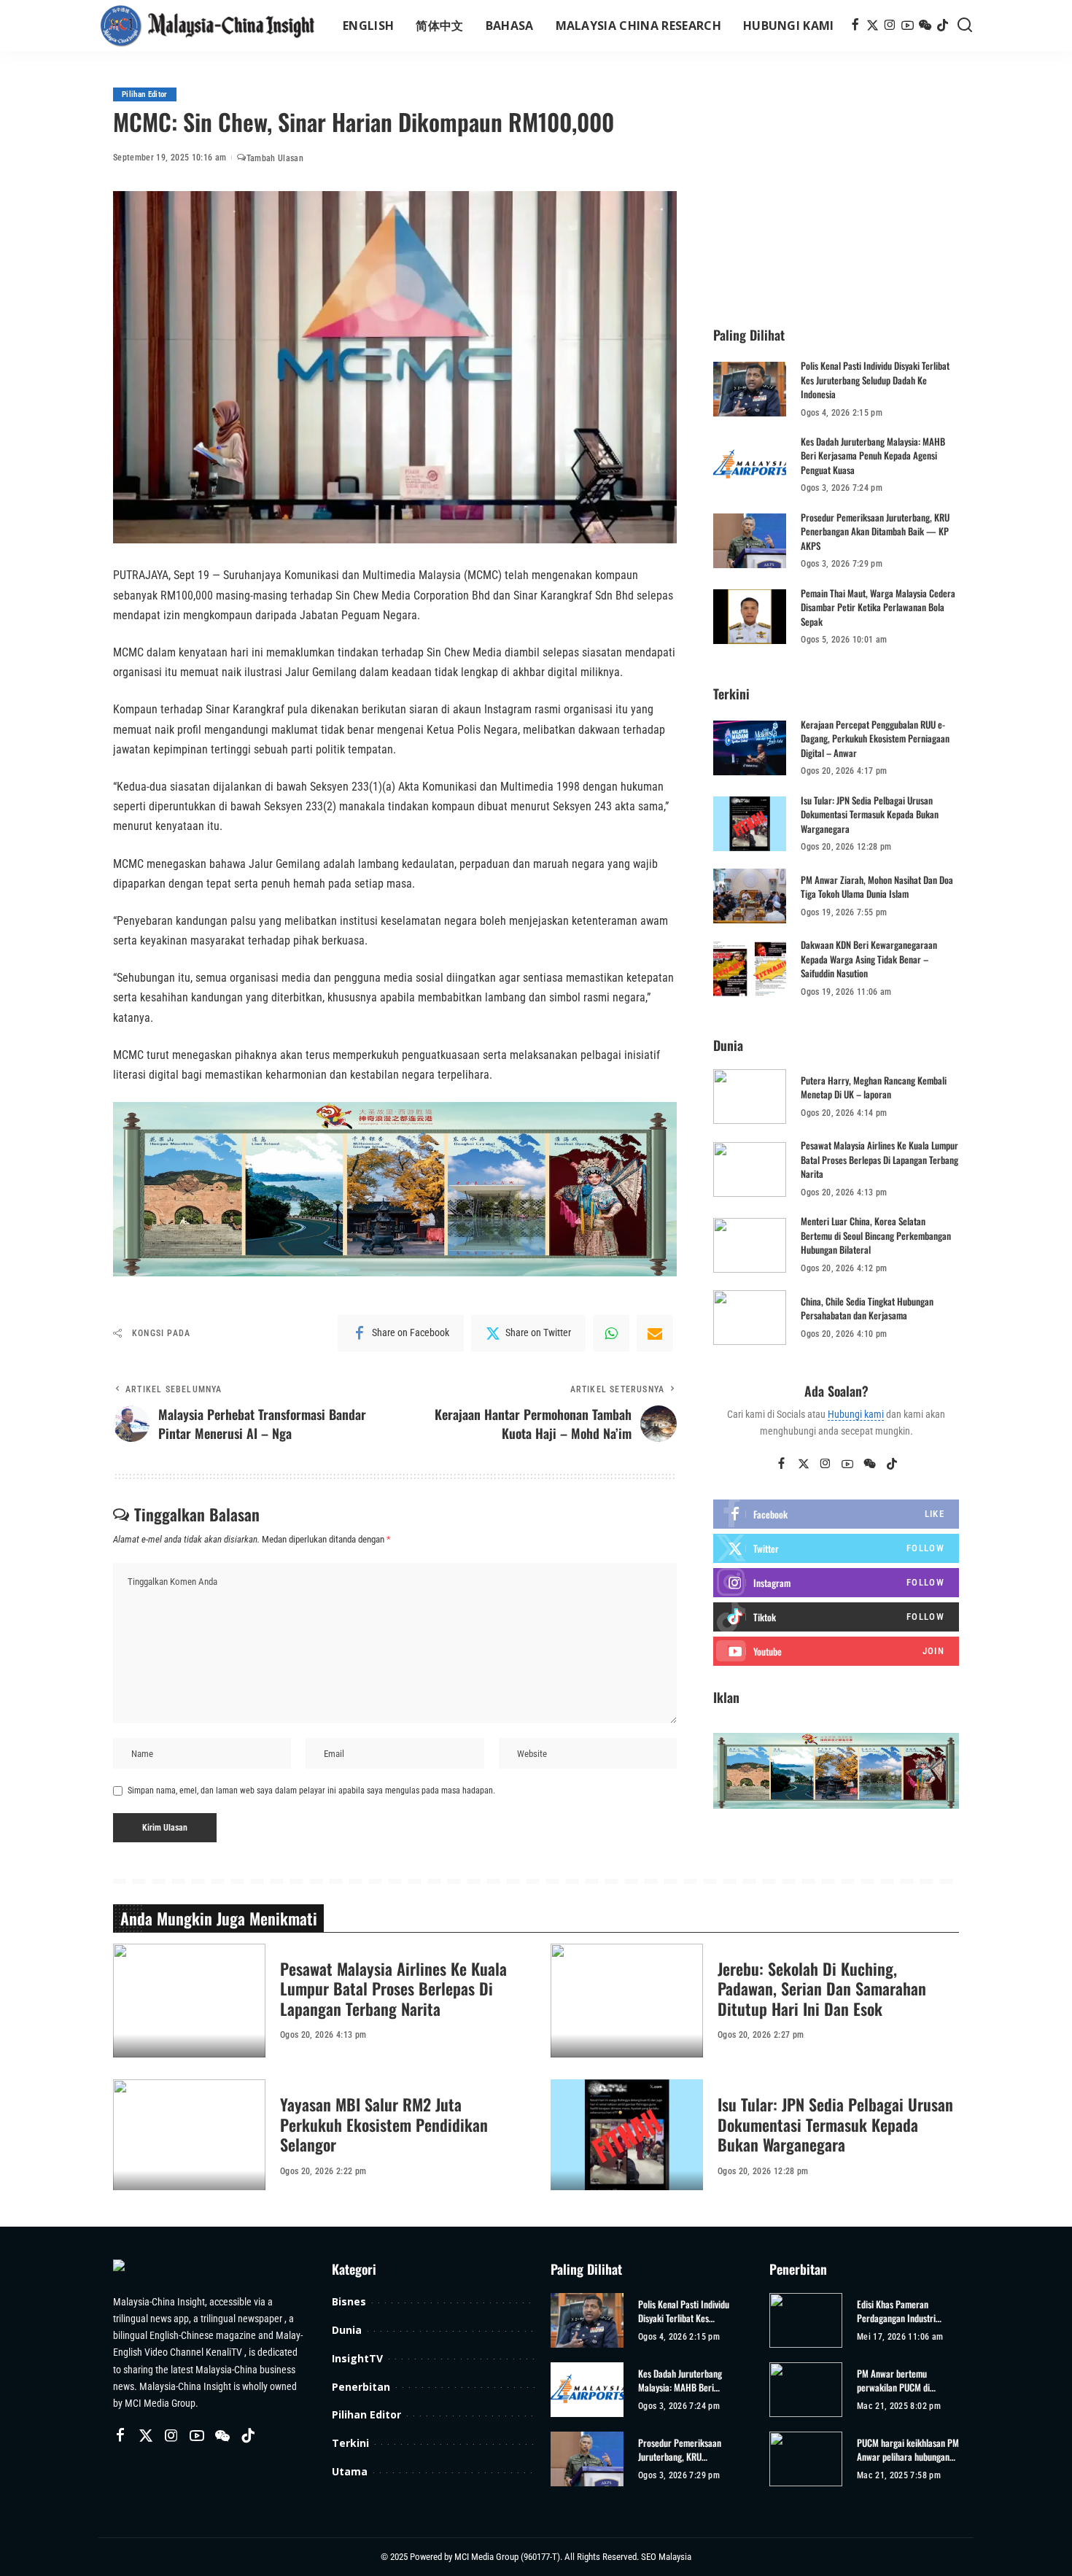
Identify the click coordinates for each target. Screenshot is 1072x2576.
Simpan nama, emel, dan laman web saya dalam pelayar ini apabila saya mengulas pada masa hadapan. (311, 1791)
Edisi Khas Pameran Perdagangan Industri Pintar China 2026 (896, 2312)
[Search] (965, 26)
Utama (350, 2471)
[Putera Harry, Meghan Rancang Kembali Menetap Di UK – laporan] (750, 1097)
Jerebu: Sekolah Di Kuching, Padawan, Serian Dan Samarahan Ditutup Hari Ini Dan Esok (822, 1989)
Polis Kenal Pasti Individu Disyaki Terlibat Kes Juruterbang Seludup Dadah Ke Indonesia (875, 380)
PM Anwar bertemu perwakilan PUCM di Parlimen (893, 2381)
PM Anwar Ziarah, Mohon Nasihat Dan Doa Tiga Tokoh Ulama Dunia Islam (877, 887)
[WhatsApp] (611, 1333)
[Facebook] (855, 26)
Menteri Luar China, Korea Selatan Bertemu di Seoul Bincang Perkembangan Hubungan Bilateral (876, 1235)
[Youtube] (836, 1651)
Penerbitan (361, 2387)
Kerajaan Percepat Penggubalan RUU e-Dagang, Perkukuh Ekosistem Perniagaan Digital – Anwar (875, 738)
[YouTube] (908, 26)
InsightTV (357, 2358)
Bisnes (349, 2301)
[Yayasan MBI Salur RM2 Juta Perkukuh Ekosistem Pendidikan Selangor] (189, 2137)
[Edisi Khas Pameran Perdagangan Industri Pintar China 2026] (806, 2320)
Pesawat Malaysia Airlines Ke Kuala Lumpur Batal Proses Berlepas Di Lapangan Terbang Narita (879, 1159)
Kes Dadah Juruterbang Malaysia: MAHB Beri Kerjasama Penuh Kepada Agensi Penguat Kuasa (873, 455)
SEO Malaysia (666, 2557)
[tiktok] (836, 1617)
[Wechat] (925, 26)
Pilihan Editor (145, 94)
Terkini (350, 2443)
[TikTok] (943, 26)
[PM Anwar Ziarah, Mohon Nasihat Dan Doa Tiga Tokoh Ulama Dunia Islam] (750, 896)
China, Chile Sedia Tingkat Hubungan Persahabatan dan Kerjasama (867, 1308)
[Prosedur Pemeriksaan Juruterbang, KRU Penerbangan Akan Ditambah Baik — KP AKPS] (750, 541)
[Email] (655, 1333)
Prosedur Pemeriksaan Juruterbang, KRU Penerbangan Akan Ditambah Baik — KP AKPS (875, 531)
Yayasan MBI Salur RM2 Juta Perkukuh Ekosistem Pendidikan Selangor (384, 2124)
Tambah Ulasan (275, 158)
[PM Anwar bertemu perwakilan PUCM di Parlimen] (806, 2390)
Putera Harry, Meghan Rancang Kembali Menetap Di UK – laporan (874, 1087)
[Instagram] (890, 26)
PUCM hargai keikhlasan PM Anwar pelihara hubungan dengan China (908, 2450)
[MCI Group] (208, 26)
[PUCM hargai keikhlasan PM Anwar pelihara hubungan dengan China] (806, 2459)
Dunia (347, 2330)
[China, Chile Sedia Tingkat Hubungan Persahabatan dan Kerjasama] (750, 1318)
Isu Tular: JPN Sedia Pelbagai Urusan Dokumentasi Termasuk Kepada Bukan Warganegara (870, 814)
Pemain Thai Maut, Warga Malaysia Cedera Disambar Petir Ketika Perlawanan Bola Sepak (878, 607)
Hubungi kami (856, 1414)
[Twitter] (873, 26)
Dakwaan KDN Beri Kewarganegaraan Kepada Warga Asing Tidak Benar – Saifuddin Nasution (869, 959)
